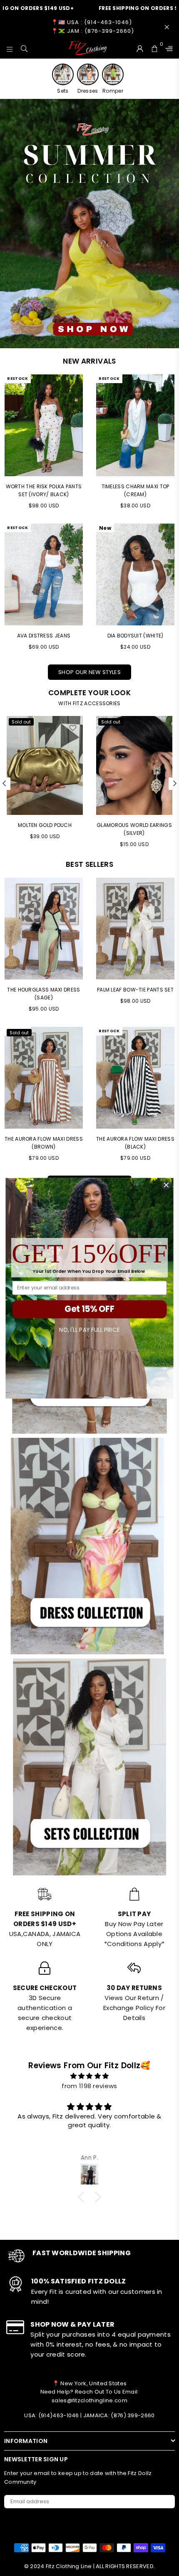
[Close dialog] (167, 1185)
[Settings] (167, 48)
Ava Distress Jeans (44, 636)
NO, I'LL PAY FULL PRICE (89, 1330)
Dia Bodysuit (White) (135, 636)
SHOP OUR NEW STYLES (89, 672)
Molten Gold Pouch (45, 825)
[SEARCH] (24, 48)
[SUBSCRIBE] (165, 2502)
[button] (83, 2197)
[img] (89, 2076)
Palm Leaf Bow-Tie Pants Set (135, 990)
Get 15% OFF (89, 1309)
